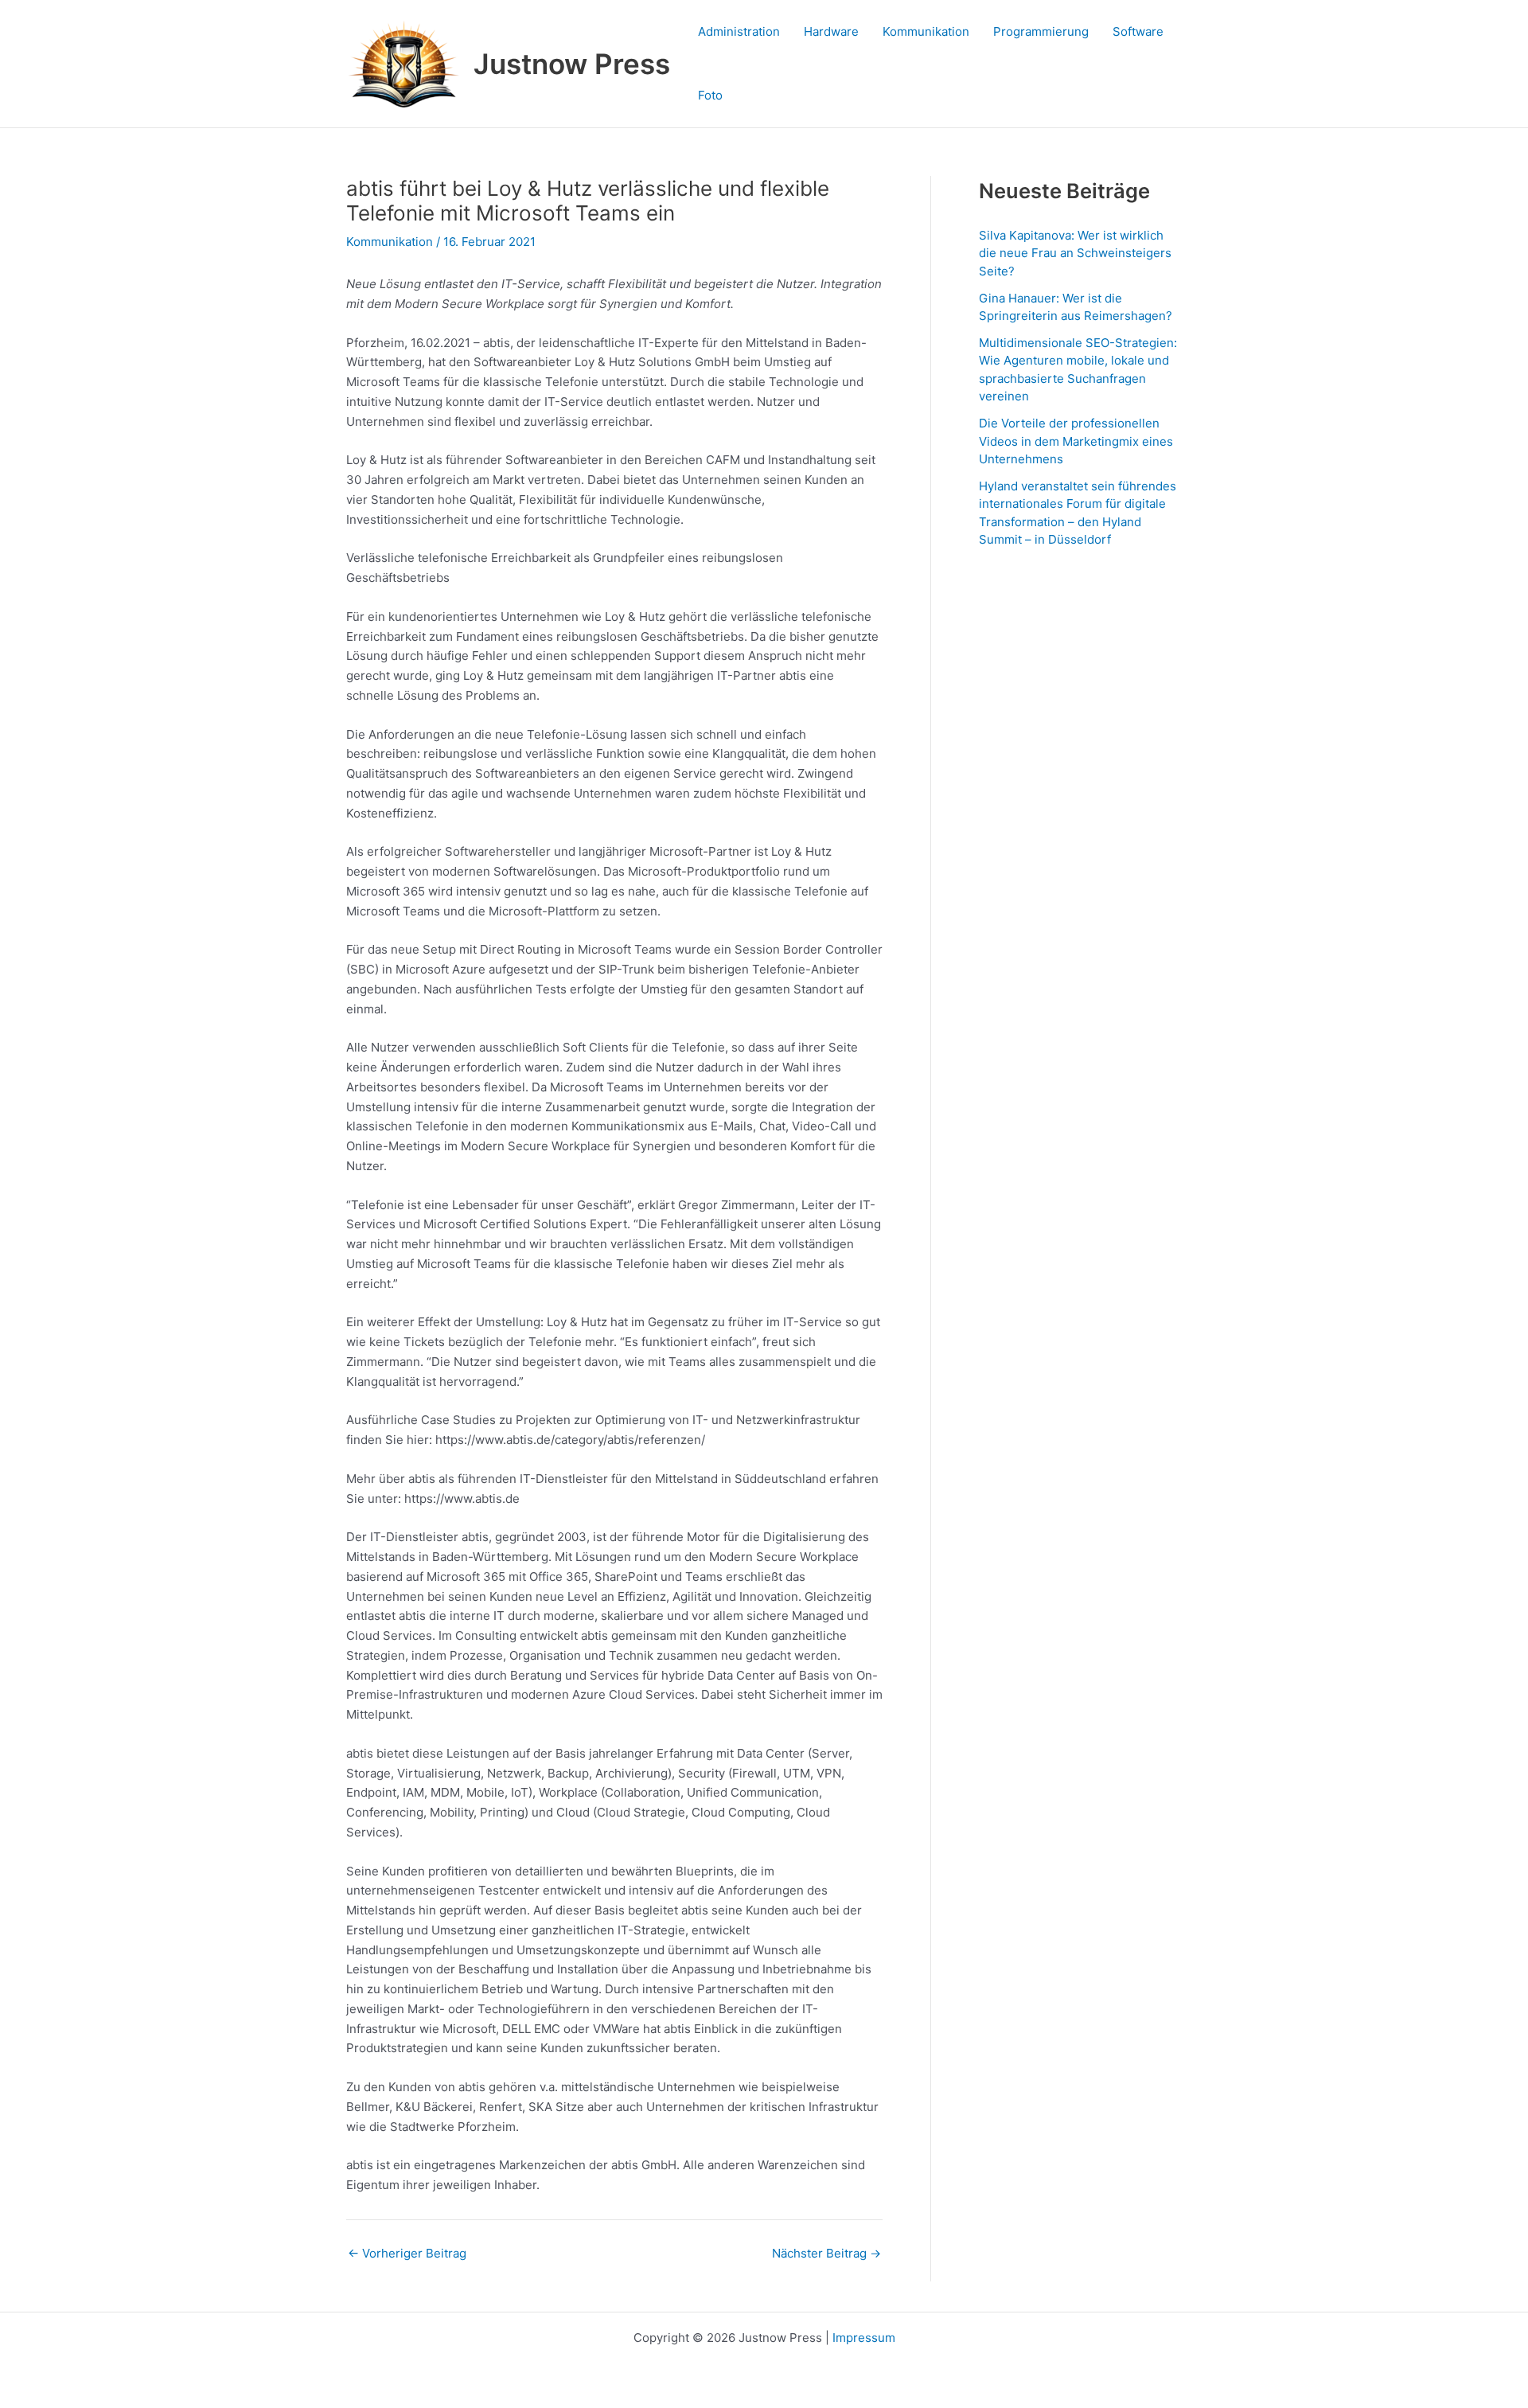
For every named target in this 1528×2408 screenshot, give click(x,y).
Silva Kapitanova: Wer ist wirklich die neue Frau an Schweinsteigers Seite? (1075, 253)
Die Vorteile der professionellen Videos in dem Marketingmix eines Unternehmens (1076, 441)
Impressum (864, 2338)
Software (1138, 31)
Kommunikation (926, 31)
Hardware (831, 31)
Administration (739, 31)
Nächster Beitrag (826, 2253)
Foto (710, 95)
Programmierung (1041, 31)
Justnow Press (572, 64)
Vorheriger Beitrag (407, 2253)
